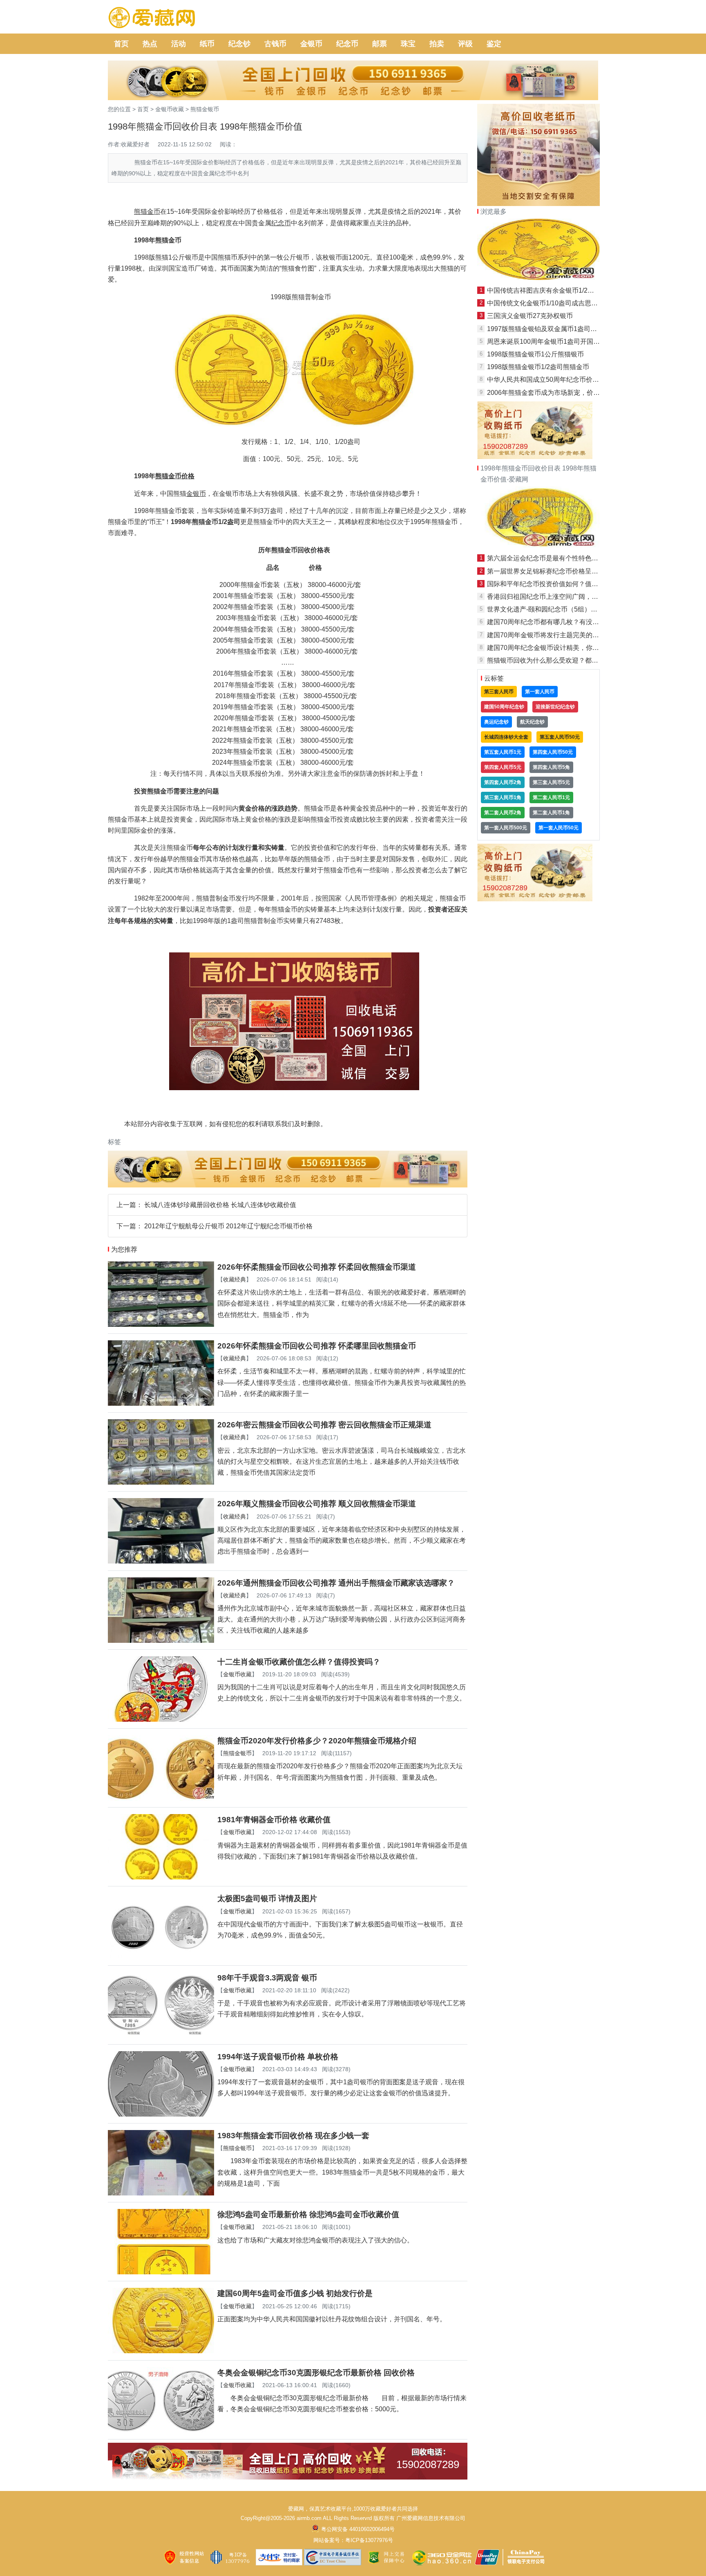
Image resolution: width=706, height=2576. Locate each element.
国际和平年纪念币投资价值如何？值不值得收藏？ (559, 584)
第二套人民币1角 (551, 813)
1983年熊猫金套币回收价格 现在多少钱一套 (293, 2136)
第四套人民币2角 (503, 782)
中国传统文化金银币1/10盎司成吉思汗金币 (549, 303)
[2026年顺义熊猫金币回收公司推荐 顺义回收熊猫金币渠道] (161, 1561)
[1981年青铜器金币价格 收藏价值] (161, 1877)
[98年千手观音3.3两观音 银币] (161, 2035)
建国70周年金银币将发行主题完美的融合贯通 (553, 635)
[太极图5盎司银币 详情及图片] (161, 1956)
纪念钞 (239, 44)
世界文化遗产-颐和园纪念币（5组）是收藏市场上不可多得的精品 (581, 609)
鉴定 (494, 44)
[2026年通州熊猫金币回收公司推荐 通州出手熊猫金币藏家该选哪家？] (161, 1641)
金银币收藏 (170, 109)
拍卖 (437, 44)
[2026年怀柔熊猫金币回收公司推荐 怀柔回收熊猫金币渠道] (161, 1325)
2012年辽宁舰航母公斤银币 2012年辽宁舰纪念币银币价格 (228, 1226)
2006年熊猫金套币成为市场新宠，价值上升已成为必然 (566, 393)
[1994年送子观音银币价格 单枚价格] (161, 2114)
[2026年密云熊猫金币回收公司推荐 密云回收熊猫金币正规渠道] (161, 1482)
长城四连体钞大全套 (506, 737)
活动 (179, 44)
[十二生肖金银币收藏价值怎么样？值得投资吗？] (161, 1719)
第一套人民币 (540, 692)
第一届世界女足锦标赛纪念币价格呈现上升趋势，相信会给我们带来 (585, 571)
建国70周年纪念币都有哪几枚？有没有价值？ (553, 622)
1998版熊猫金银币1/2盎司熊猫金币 (538, 367)
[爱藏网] (152, 18)
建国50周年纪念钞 (504, 707)
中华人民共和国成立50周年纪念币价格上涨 (550, 380)
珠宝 (408, 44)
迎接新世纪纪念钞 (555, 707)
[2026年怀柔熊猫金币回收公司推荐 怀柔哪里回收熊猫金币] (161, 1403)
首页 (121, 44)
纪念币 (347, 44)
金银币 (311, 44)
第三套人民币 (499, 692)
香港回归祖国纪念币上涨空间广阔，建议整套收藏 (559, 597)
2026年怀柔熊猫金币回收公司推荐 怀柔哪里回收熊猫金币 (317, 1346)
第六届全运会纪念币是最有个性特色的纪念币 (552, 558)
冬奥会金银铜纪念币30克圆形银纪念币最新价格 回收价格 (316, 2373)
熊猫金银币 (205, 109)
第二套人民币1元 (551, 797)
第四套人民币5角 (551, 767)
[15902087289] (288, 2477)
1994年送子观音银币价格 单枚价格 (278, 2057)
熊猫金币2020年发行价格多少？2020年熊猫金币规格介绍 (317, 1741)
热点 (150, 44)
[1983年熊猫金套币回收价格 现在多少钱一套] (161, 2193)
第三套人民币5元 (551, 782)
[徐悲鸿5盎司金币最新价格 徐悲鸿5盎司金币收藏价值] (161, 2272)
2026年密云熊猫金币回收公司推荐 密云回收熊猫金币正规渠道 (324, 1425)
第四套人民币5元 (503, 767)
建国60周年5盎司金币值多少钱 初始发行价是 (295, 2293)
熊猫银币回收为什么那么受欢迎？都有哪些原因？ (559, 660)
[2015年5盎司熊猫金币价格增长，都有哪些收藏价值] (538, 545)
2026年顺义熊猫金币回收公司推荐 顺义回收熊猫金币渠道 (317, 1504)
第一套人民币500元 (506, 828)
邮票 (380, 44)
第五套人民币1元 (503, 752)
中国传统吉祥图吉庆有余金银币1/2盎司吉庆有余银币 (563, 290)
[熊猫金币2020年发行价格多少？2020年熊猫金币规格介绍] (161, 1798)
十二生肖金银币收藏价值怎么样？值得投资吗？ (299, 1662)
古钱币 (275, 44)
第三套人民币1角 (503, 797)
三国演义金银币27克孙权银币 (530, 316)
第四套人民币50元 (553, 752)
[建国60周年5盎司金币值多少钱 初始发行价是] (161, 2351)
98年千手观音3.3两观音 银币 (267, 1978)
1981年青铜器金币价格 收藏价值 (274, 1820)
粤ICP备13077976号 (369, 2540)
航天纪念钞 (532, 722)
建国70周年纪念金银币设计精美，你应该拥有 (553, 648)
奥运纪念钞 (496, 722)
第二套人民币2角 (503, 813)
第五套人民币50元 (560, 737)
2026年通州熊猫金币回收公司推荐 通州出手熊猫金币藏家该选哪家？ (336, 1583)
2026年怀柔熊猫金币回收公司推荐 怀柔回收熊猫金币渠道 (317, 1267)
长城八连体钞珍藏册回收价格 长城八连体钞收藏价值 (220, 1205)
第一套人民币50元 (559, 828)
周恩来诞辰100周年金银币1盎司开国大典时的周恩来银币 (570, 342)
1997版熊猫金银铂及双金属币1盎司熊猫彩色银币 (558, 329)
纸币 (207, 44)
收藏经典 (235, 1279)
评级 (465, 44)
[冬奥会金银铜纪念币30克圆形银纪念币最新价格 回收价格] (161, 2430)
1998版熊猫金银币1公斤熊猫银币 (535, 354)
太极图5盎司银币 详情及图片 (267, 1898)
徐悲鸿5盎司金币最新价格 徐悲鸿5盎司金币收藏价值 (308, 2214)
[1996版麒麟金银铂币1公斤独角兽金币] (538, 278)
